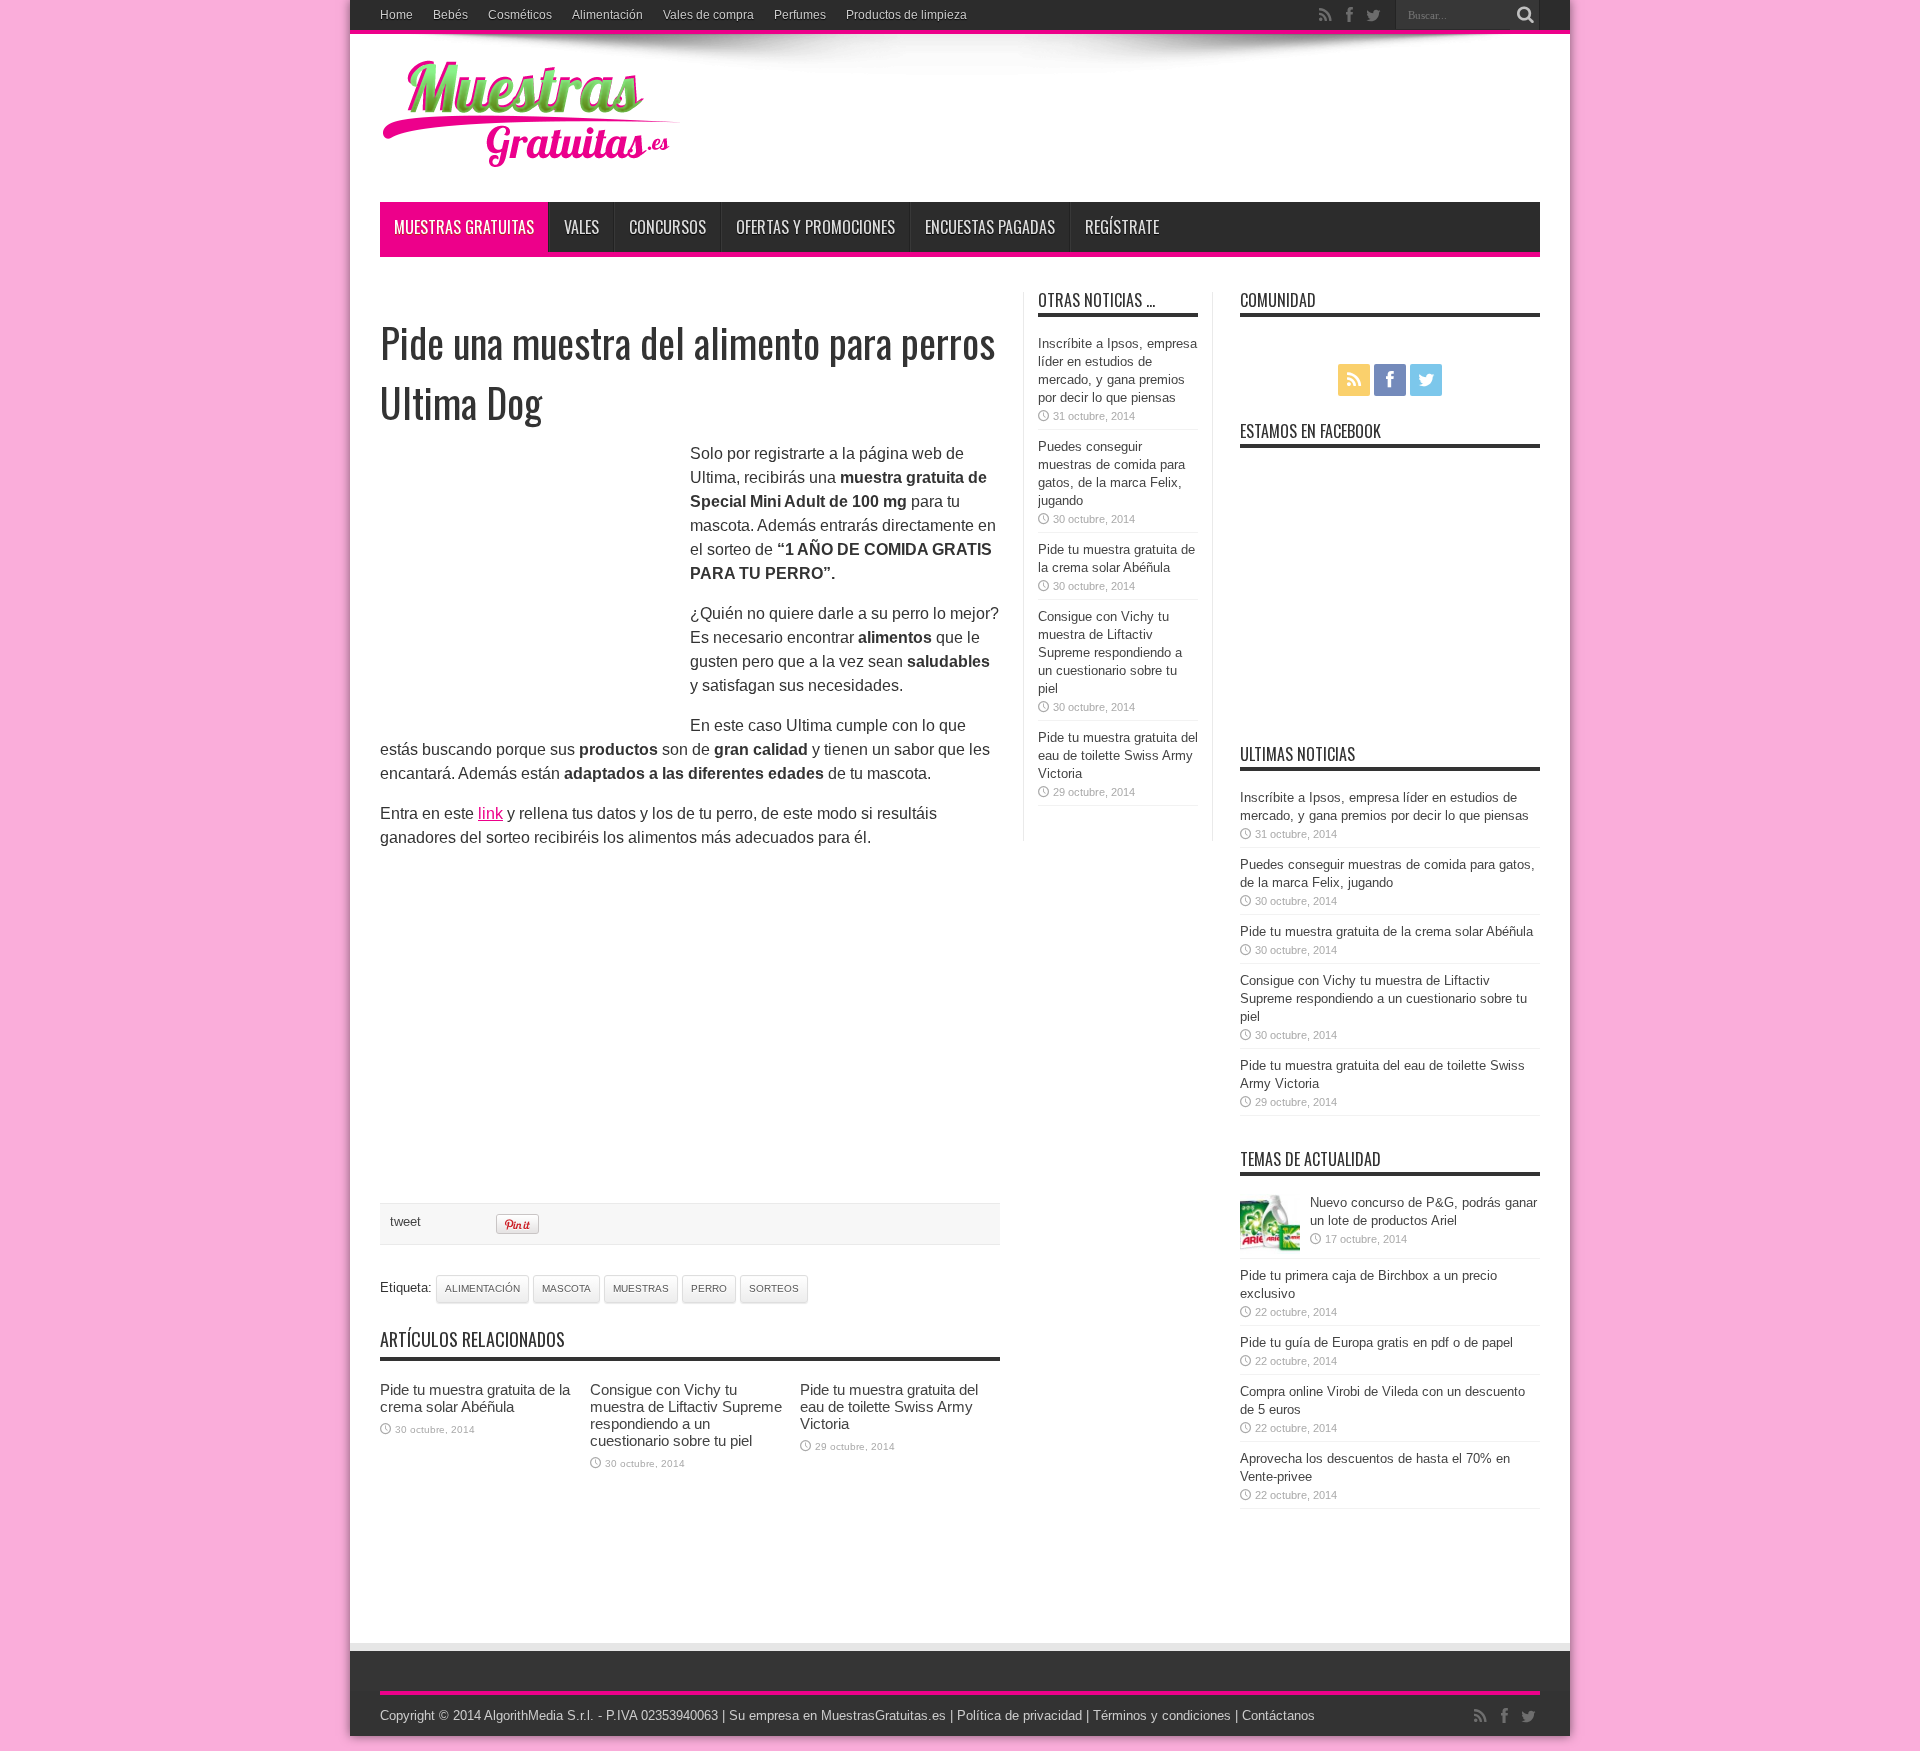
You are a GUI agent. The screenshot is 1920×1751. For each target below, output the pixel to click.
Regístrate (1122, 227)
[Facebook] (1349, 15)
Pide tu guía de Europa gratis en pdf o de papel (1376, 1342)
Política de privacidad (1019, 1715)
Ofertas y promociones (815, 227)
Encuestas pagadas (990, 227)
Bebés (450, 15)
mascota (566, 1288)
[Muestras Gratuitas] (530, 152)
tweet (405, 1221)
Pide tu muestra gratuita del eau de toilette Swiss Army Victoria (889, 1406)
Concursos (667, 227)
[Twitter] (1373, 15)
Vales (581, 227)
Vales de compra (708, 15)
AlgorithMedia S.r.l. (539, 1715)
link (490, 813)
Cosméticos (520, 15)
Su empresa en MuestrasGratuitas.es (837, 1715)
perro (709, 1288)
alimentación (482, 1288)
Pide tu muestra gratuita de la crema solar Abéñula (475, 1398)
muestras (641, 1288)
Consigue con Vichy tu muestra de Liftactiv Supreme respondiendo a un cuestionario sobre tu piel (686, 1415)
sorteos (774, 1288)
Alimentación (607, 15)
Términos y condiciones (1162, 1715)
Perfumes (800, 15)
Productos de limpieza (906, 15)
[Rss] (1325, 15)
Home (396, 15)
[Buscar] (1525, 15)
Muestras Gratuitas (464, 227)
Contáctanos (1278, 1715)
